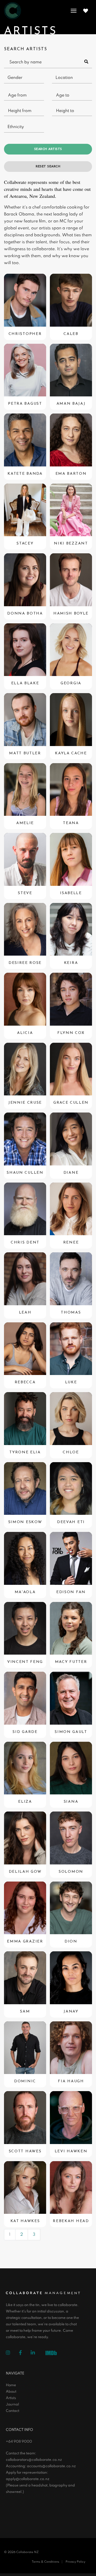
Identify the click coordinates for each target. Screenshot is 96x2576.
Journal (12, 2405)
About (11, 2392)
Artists (11, 2398)
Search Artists (48, 149)
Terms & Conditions (45, 2562)
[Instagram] (12, 2353)
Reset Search (48, 167)
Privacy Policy (75, 2562)
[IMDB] (53, 2353)
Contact (13, 2411)
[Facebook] (24, 2353)
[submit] (86, 62)
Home (11, 2385)
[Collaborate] (13, 11)
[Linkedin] (37, 2353)
